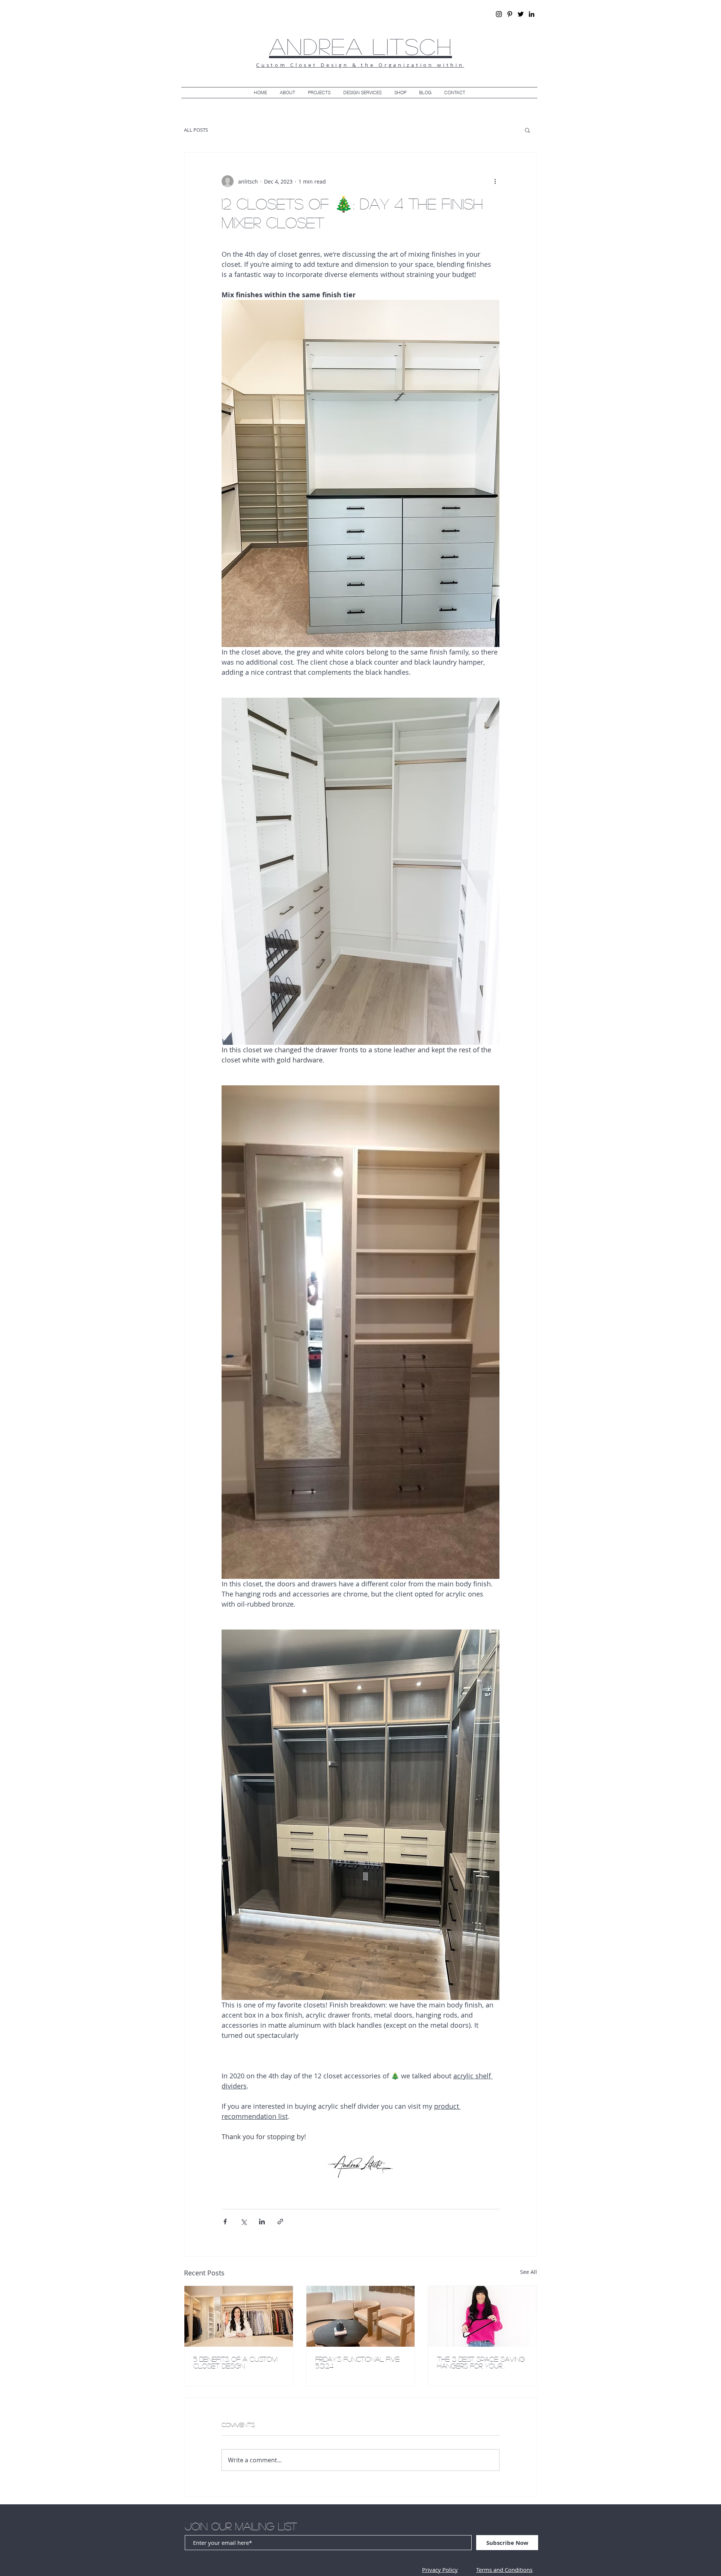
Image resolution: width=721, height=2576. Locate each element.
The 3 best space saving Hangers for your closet (481, 2362)
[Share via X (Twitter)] (244, 2222)
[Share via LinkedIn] (262, 2222)
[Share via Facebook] (225, 2222)
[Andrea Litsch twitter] (521, 14)
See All (529, 2272)
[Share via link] (280, 2222)
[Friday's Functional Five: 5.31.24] (361, 2316)
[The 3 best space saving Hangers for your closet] (482, 2316)
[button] (527, 130)
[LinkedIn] (532, 14)
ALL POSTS (196, 130)
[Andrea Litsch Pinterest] (510, 14)
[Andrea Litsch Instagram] (499, 14)
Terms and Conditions (504, 2570)
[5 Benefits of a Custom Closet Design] (239, 2316)
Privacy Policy (440, 2570)
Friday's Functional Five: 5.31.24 (358, 2362)
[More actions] (495, 181)
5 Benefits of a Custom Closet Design (235, 2362)
